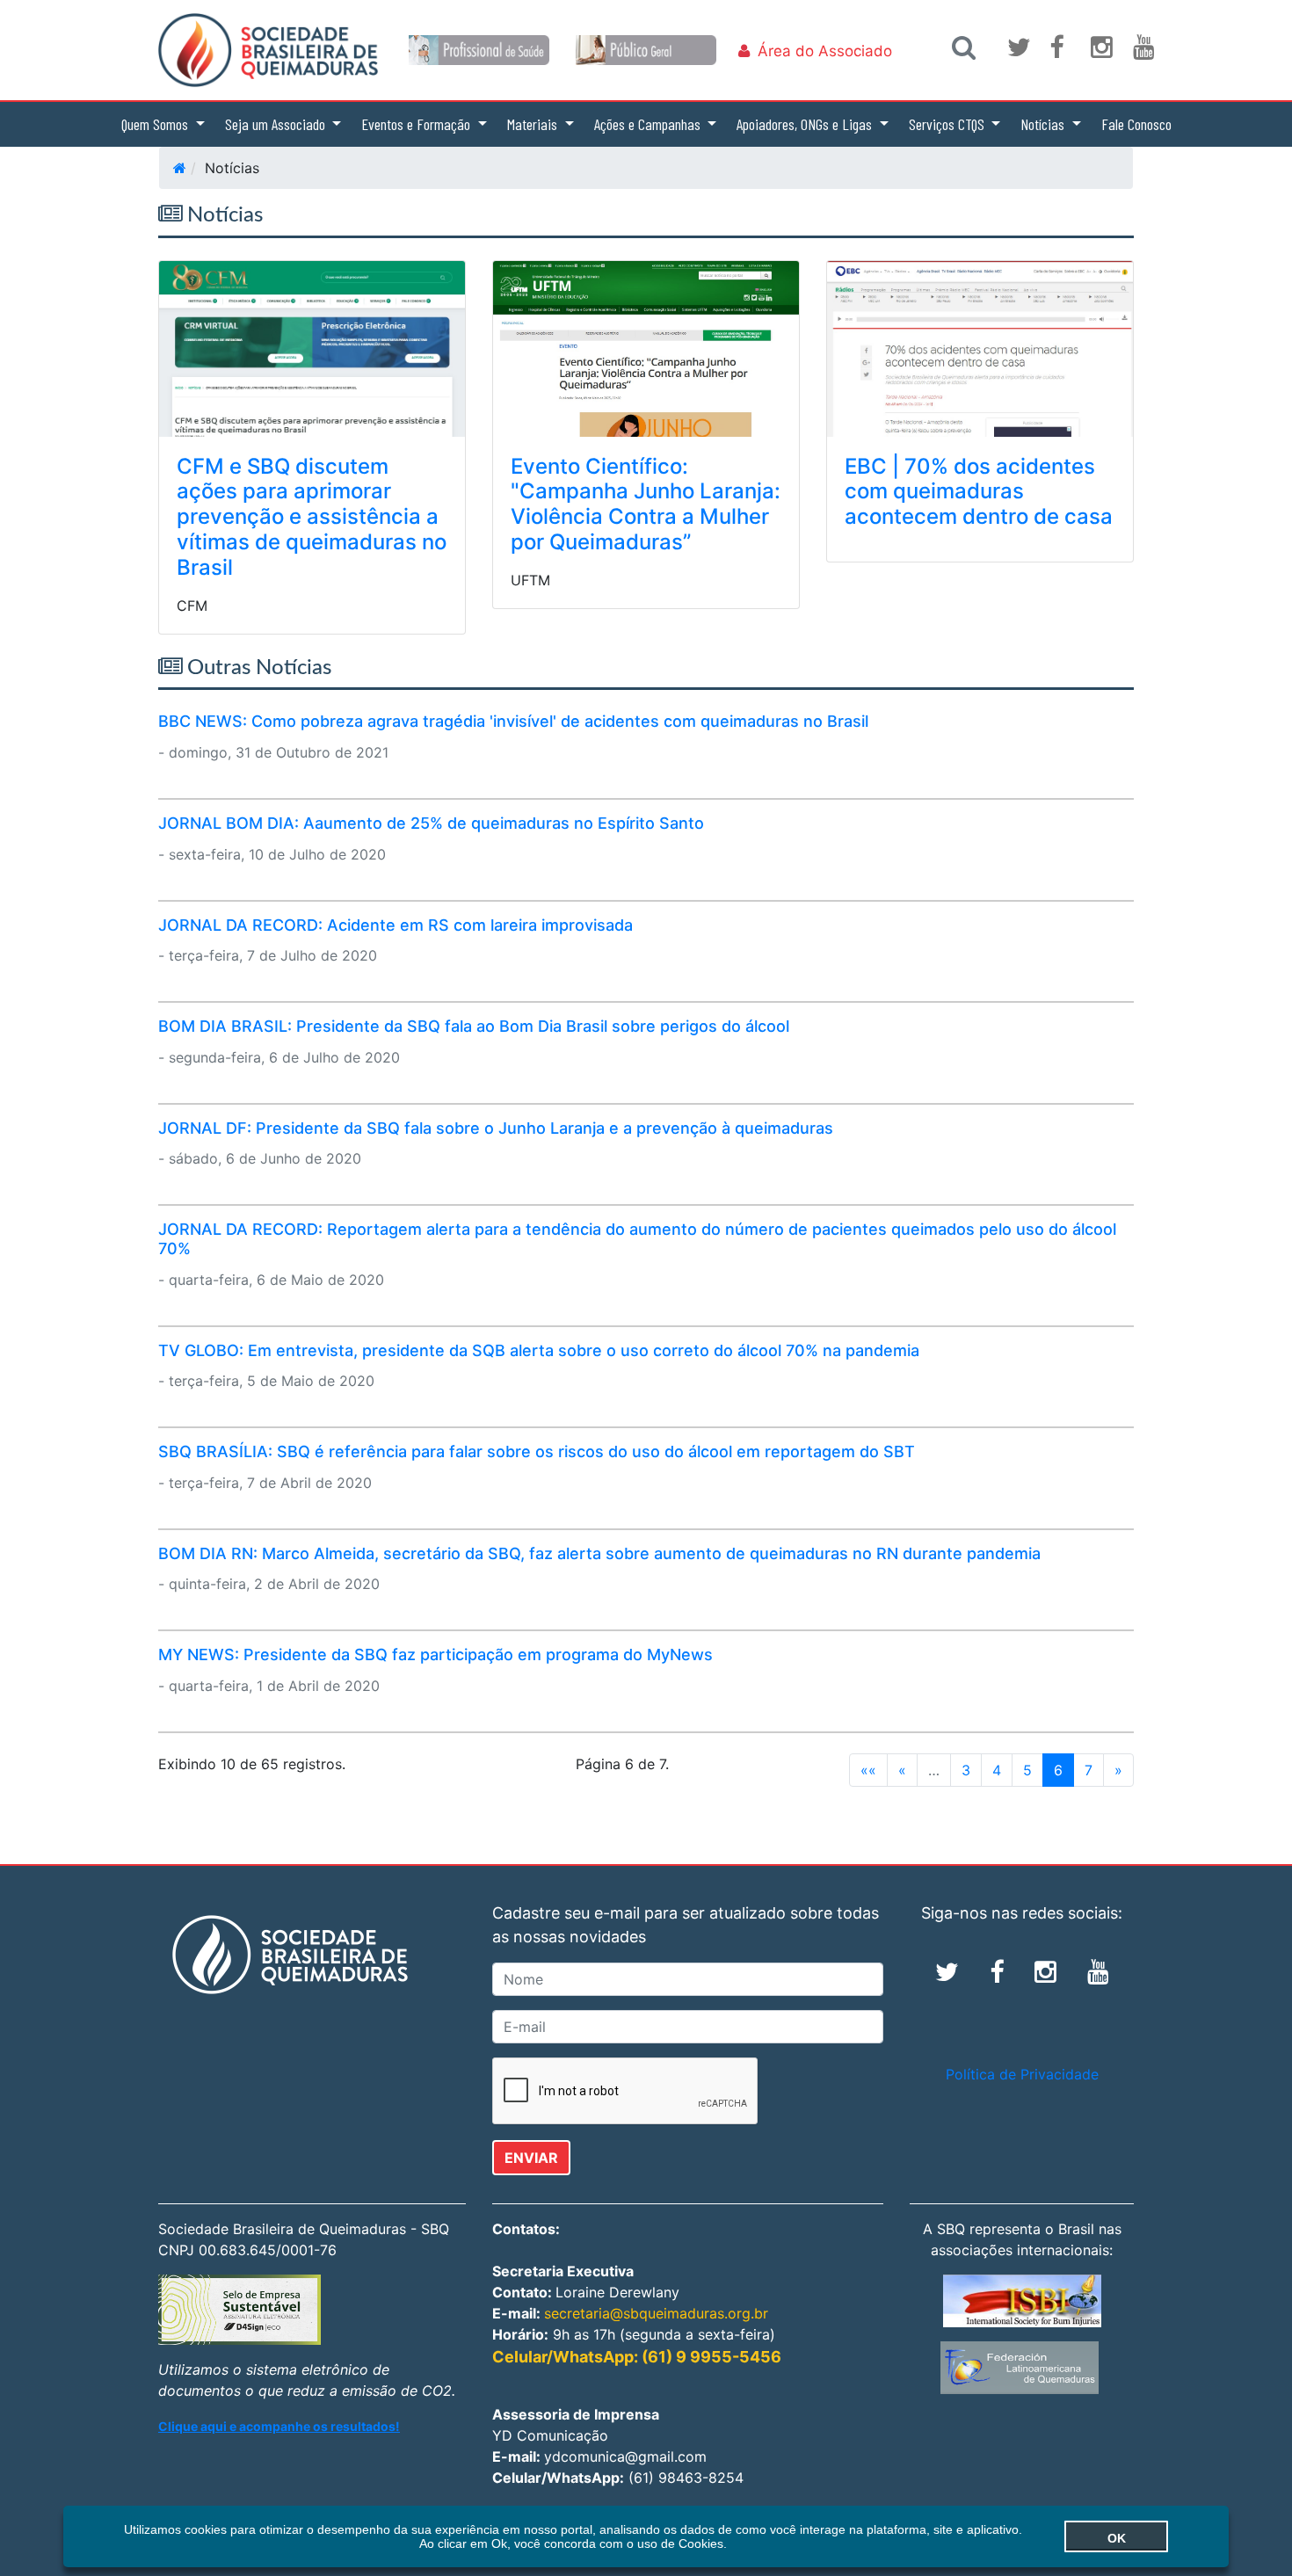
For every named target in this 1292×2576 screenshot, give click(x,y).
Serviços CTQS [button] (948, 124)
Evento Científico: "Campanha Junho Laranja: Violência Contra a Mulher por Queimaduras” (646, 504)
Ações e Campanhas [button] (649, 124)
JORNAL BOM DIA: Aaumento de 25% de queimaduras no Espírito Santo (431, 823)
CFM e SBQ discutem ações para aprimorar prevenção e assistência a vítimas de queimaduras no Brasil (312, 517)
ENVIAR (531, 2158)
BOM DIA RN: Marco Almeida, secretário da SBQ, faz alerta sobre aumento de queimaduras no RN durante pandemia (599, 1553)
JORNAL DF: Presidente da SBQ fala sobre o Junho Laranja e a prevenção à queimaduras (496, 1128)
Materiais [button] (534, 124)
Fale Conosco (1136, 124)
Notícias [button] (1044, 124)
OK (1117, 2538)
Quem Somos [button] (156, 124)
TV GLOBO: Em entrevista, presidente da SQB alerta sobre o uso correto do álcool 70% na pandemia (539, 1350)
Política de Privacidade (1022, 2074)
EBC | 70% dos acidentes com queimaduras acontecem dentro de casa (979, 492)
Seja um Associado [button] (277, 124)
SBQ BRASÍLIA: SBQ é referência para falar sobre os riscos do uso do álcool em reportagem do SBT (537, 1451)
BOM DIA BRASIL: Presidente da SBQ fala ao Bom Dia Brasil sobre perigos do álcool (474, 1026)
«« (868, 1770)
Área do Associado (825, 51)
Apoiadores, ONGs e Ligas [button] (806, 124)
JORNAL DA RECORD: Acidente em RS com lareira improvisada (396, 925)
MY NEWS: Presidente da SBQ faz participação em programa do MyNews (436, 1654)
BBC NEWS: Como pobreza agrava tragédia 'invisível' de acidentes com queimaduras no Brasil (513, 721)
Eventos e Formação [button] (417, 124)
